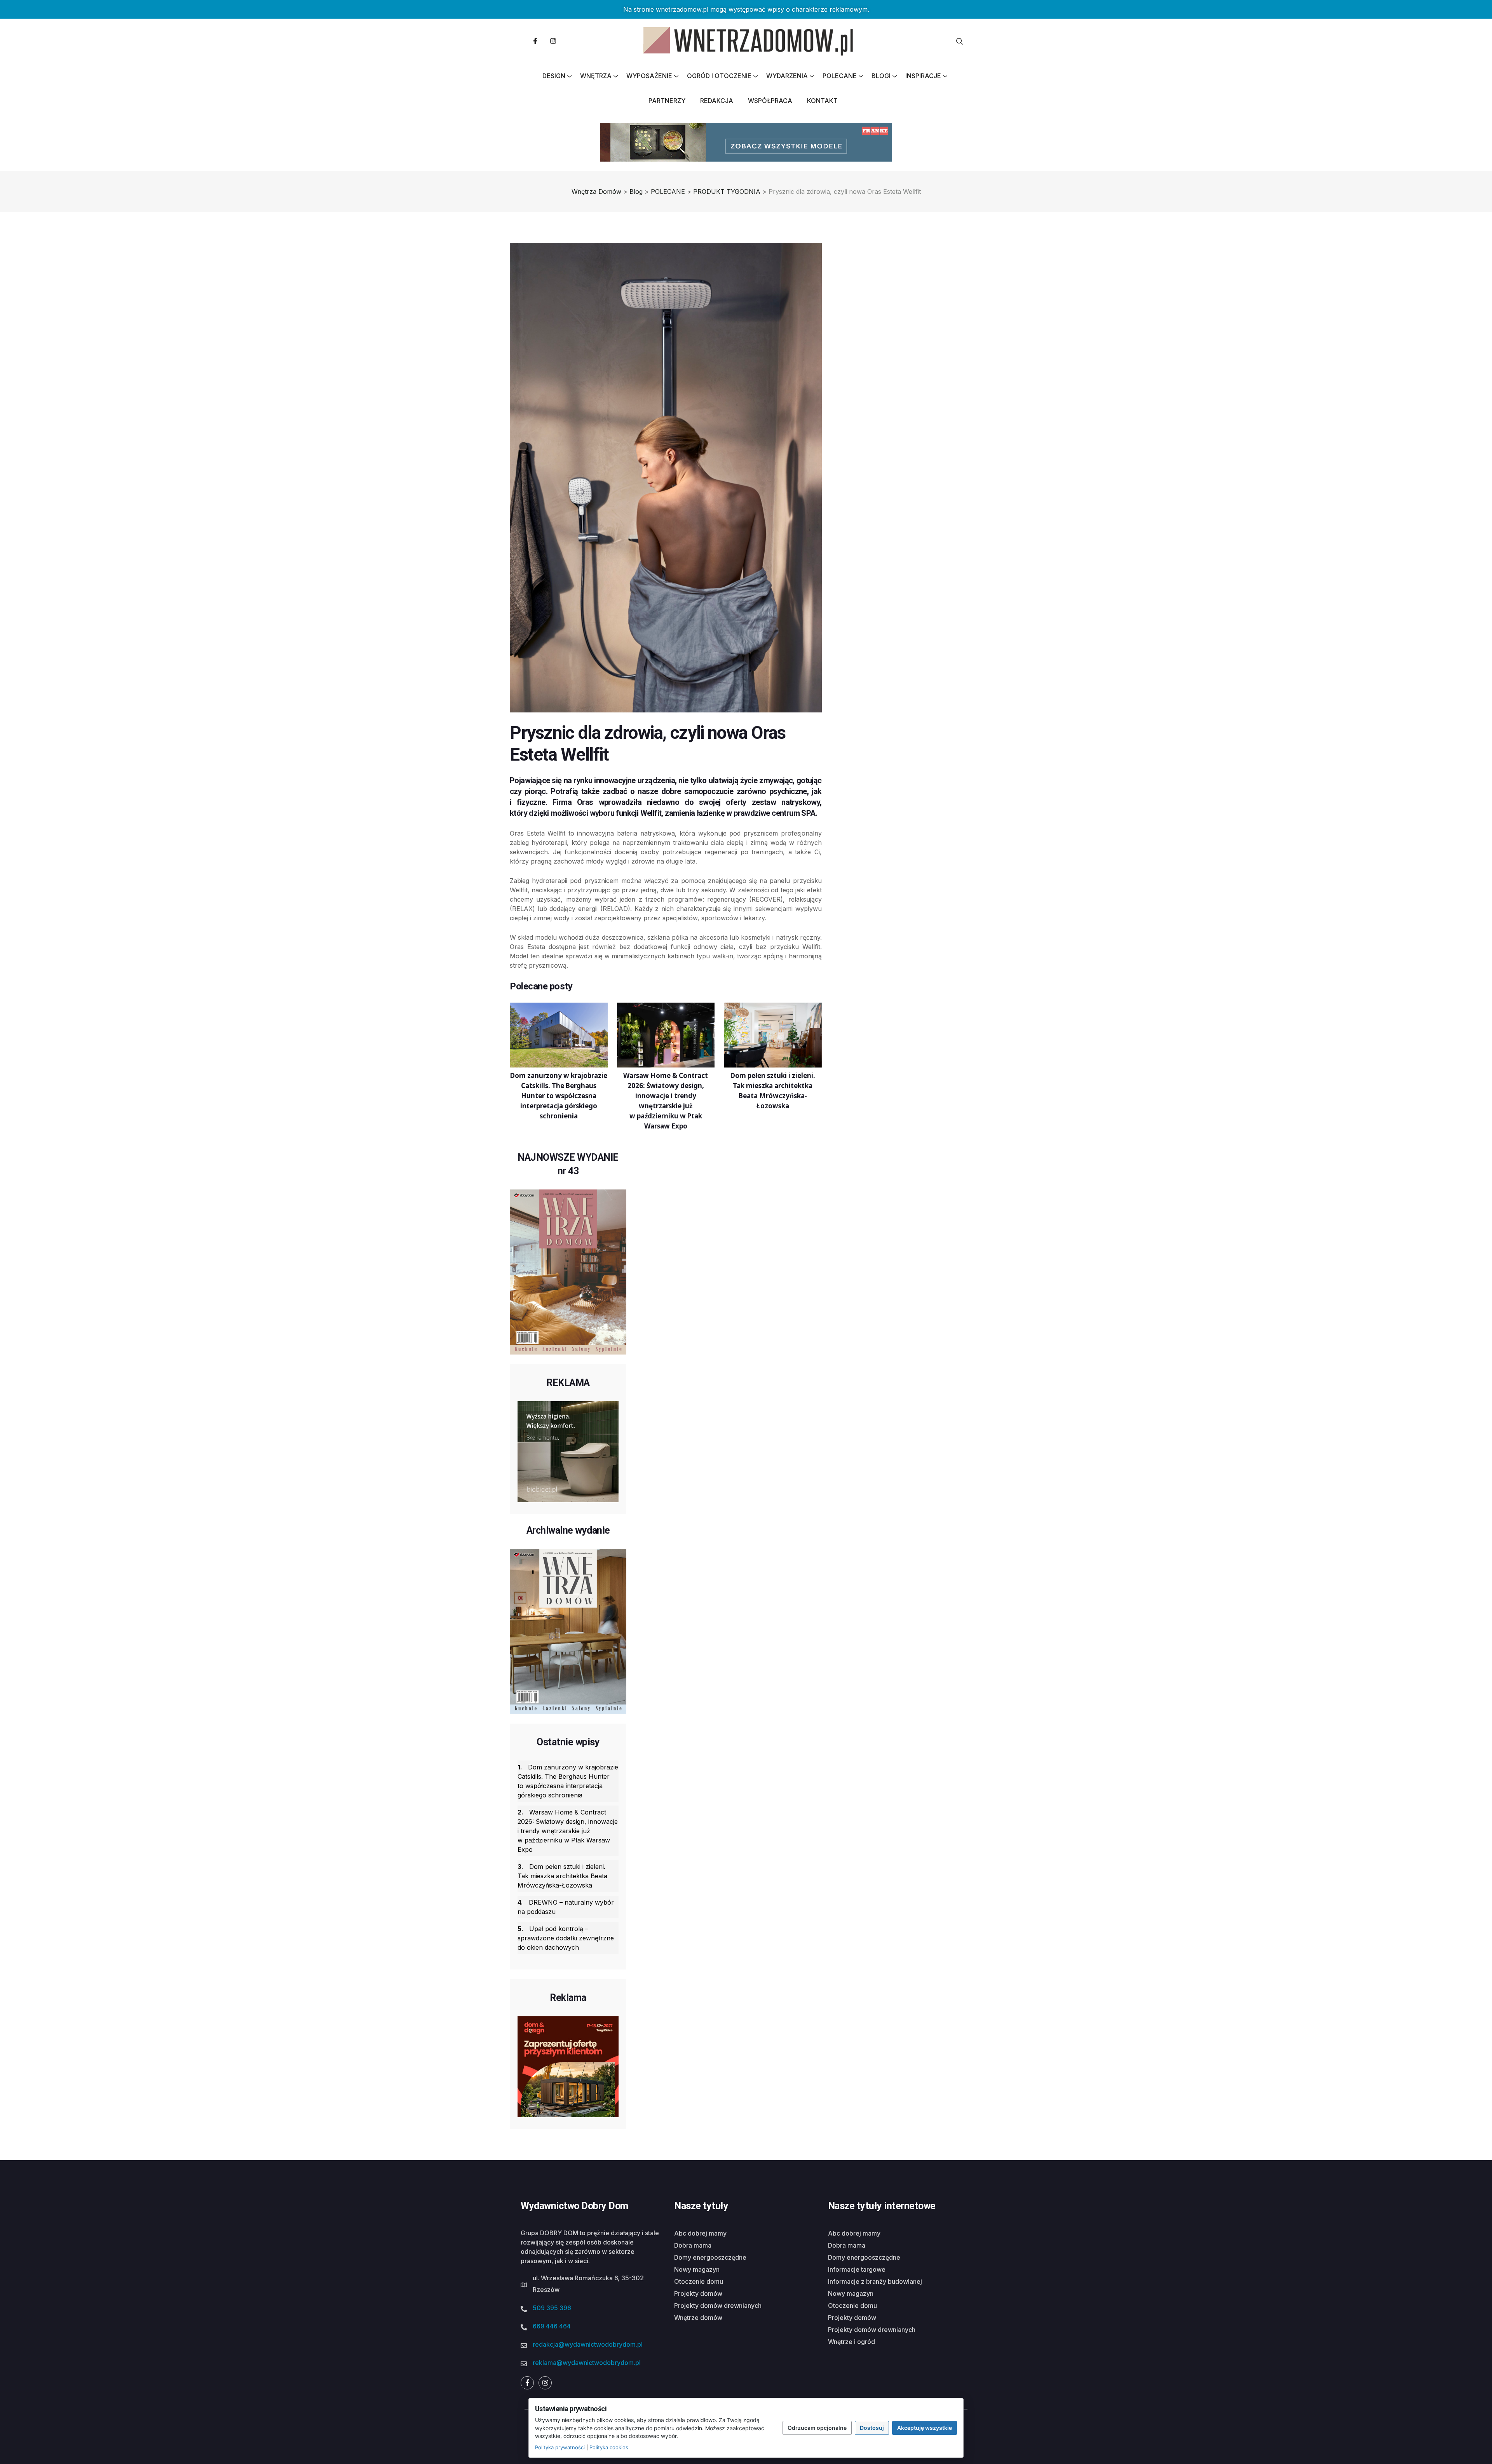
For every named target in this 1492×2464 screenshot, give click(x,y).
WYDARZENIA (787, 76)
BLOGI (881, 76)
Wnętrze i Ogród (851, 2342)
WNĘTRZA (596, 76)
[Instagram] (553, 41)
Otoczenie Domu (699, 2281)
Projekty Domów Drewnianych (718, 2306)
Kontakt (822, 101)
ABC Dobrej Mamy (700, 2233)
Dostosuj (872, 2428)
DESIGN (554, 76)
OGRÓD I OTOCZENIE (719, 76)
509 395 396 (552, 2308)
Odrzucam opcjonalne (817, 2428)
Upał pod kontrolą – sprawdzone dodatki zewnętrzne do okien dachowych (566, 1938)
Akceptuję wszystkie (925, 2428)
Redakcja (717, 101)
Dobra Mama (693, 2245)
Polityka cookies (609, 2447)
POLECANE (840, 76)
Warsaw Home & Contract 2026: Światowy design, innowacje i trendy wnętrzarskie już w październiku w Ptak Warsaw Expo (568, 1831)
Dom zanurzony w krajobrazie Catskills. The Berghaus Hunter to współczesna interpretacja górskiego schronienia (568, 1781)
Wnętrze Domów (698, 2318)
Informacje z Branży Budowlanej (875, 2281)
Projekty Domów (698, 2293)
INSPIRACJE (923, 76)
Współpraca (770, 101)
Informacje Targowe (857, 2269)
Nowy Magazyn (697, 2269)
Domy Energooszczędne (710, 2257)
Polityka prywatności (560, 2447)
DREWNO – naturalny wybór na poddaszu (566, 1907)
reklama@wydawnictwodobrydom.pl (587, 2363)
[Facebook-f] (535, 41)
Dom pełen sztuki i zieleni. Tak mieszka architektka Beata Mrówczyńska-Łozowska (562, 1876)
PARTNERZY (667, 101)
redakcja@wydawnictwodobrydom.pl (588, 2344)
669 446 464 (552, 2326)
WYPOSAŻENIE (649, 76)
